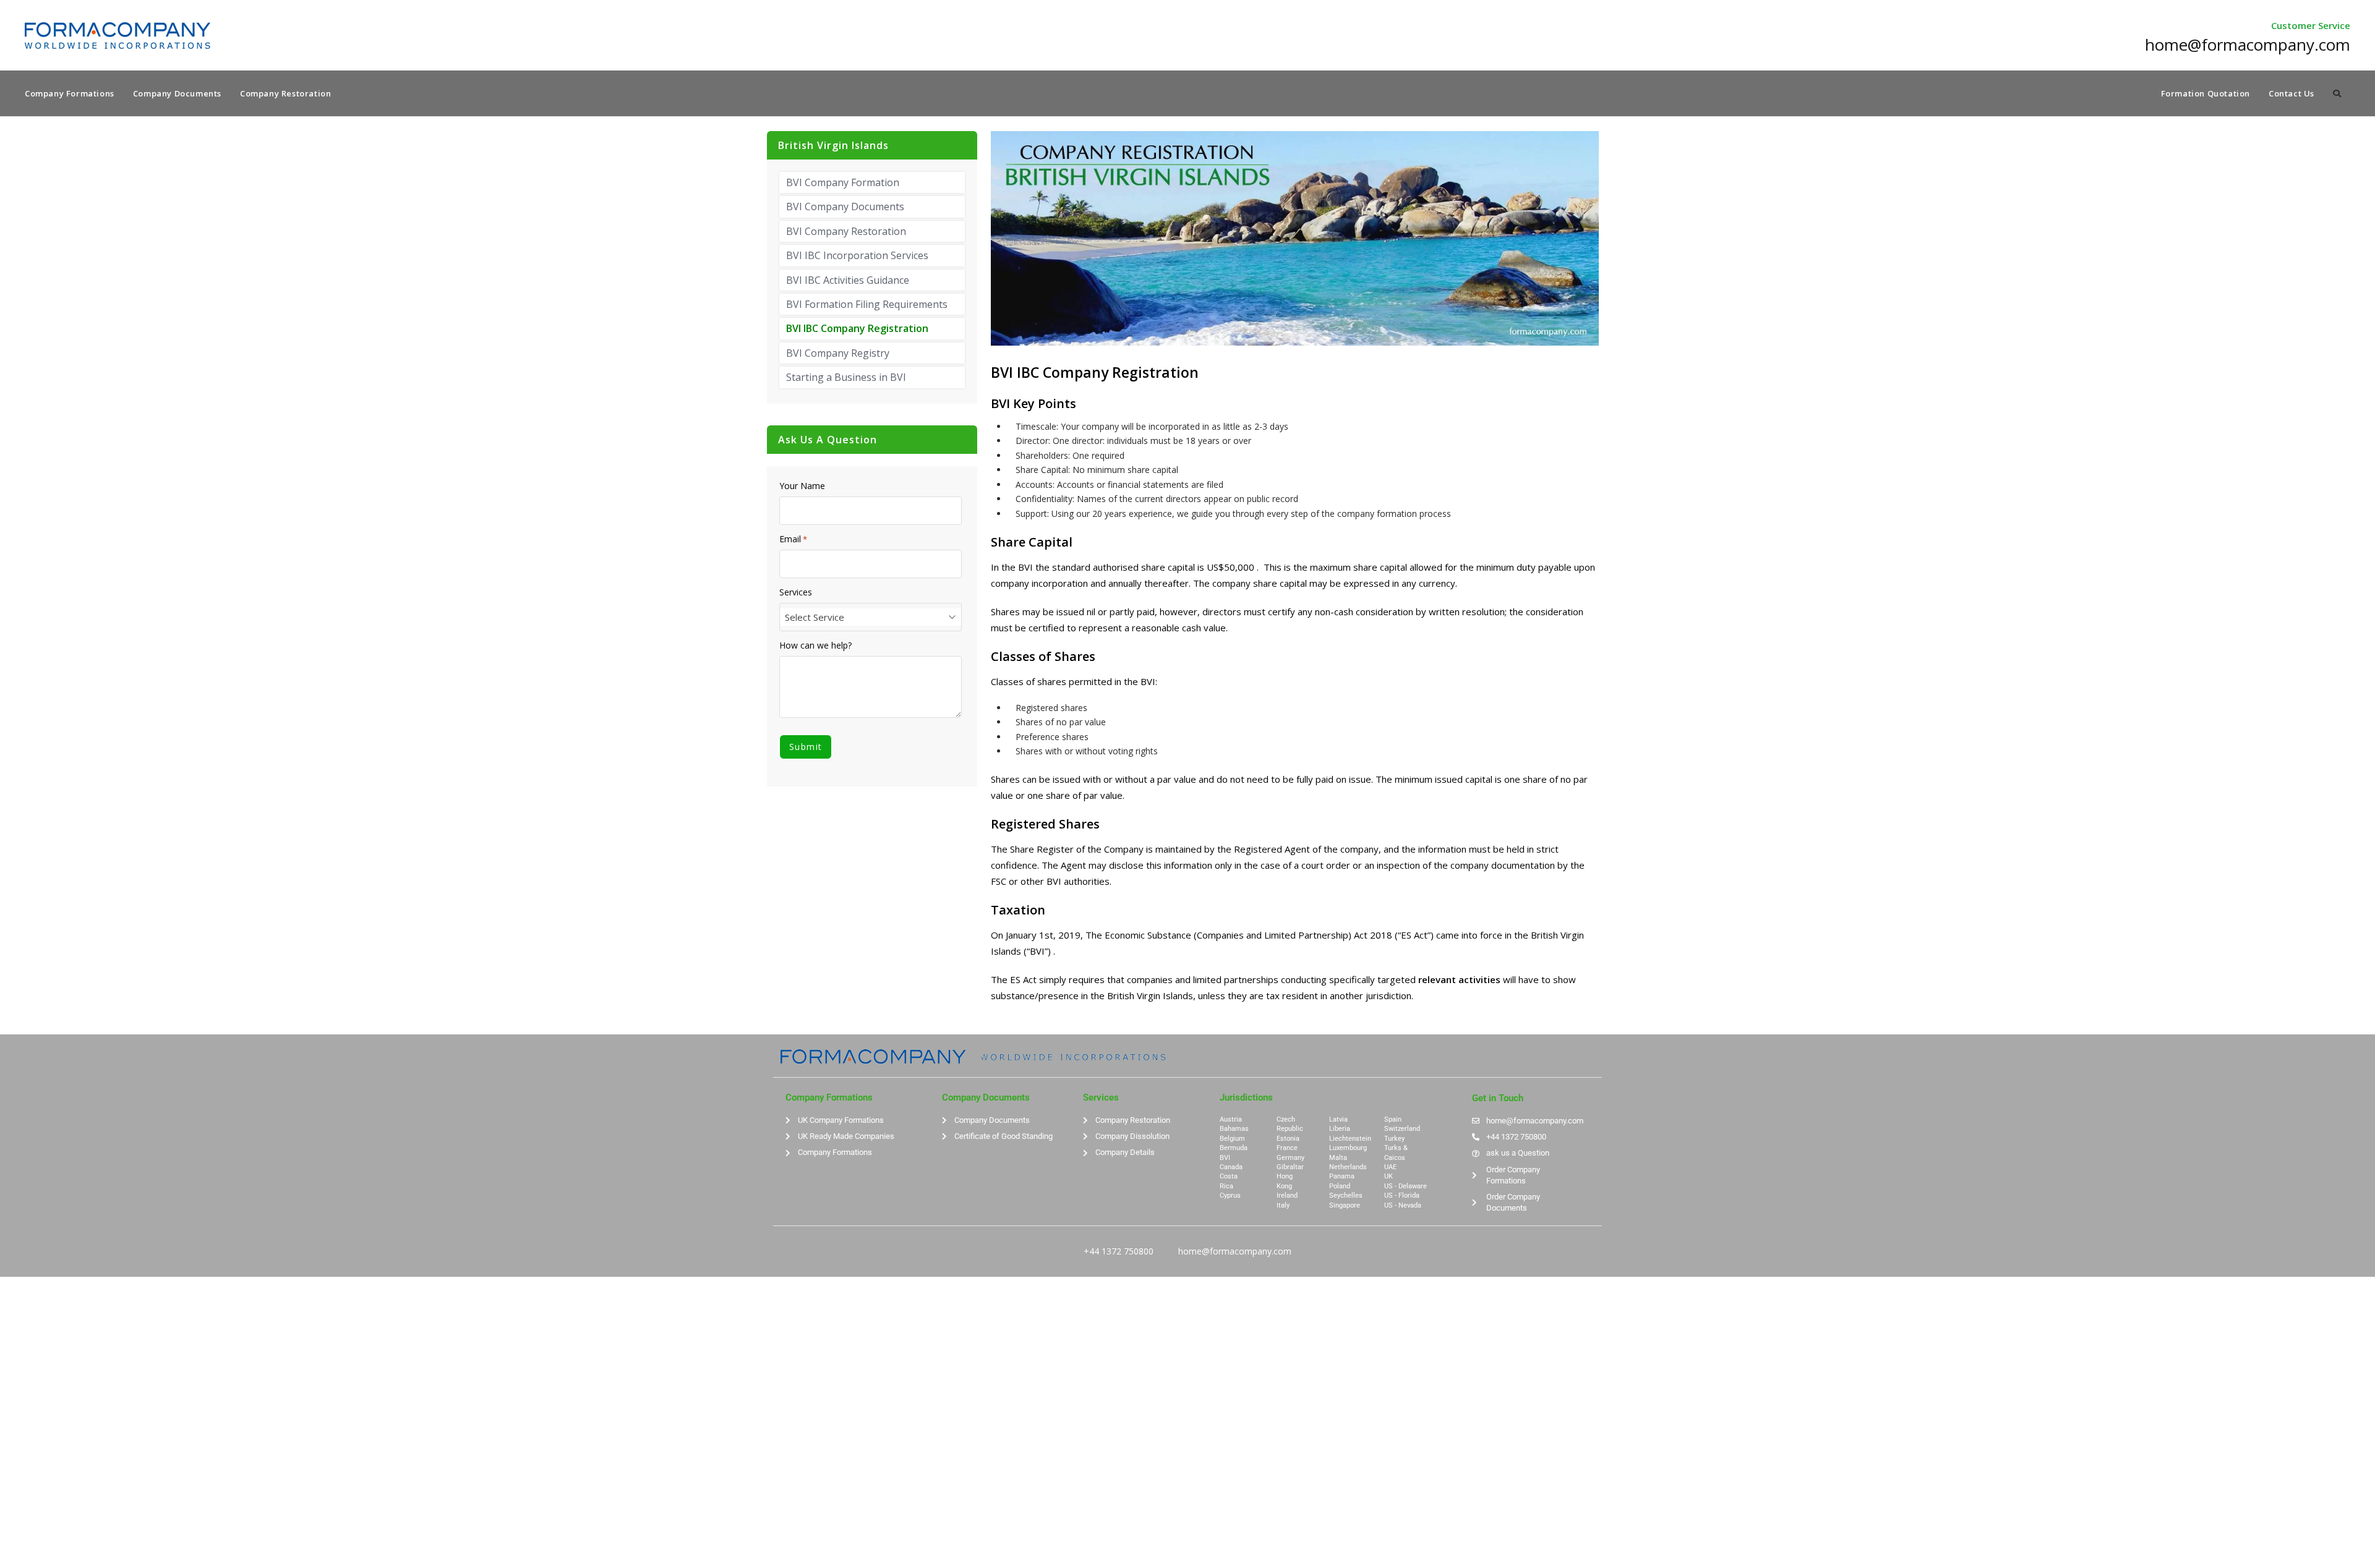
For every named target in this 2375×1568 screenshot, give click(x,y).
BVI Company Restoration (846, 231)
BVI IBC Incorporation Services (857, 255)
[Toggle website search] (2337, 93)
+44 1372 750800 (1119, 1251)
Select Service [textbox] (815, 617)
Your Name (802, 486)
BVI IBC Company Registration (857, 328)
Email (793, 539)
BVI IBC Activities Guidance (848, 280)
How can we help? (815, 646)
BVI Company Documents (845, 207)
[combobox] (871, 617)
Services (796, 592)
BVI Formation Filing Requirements (867, 304)
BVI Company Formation (843, 182)
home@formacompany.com (1235, 1251)
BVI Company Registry (838, 353)
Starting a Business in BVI (846, 377)
